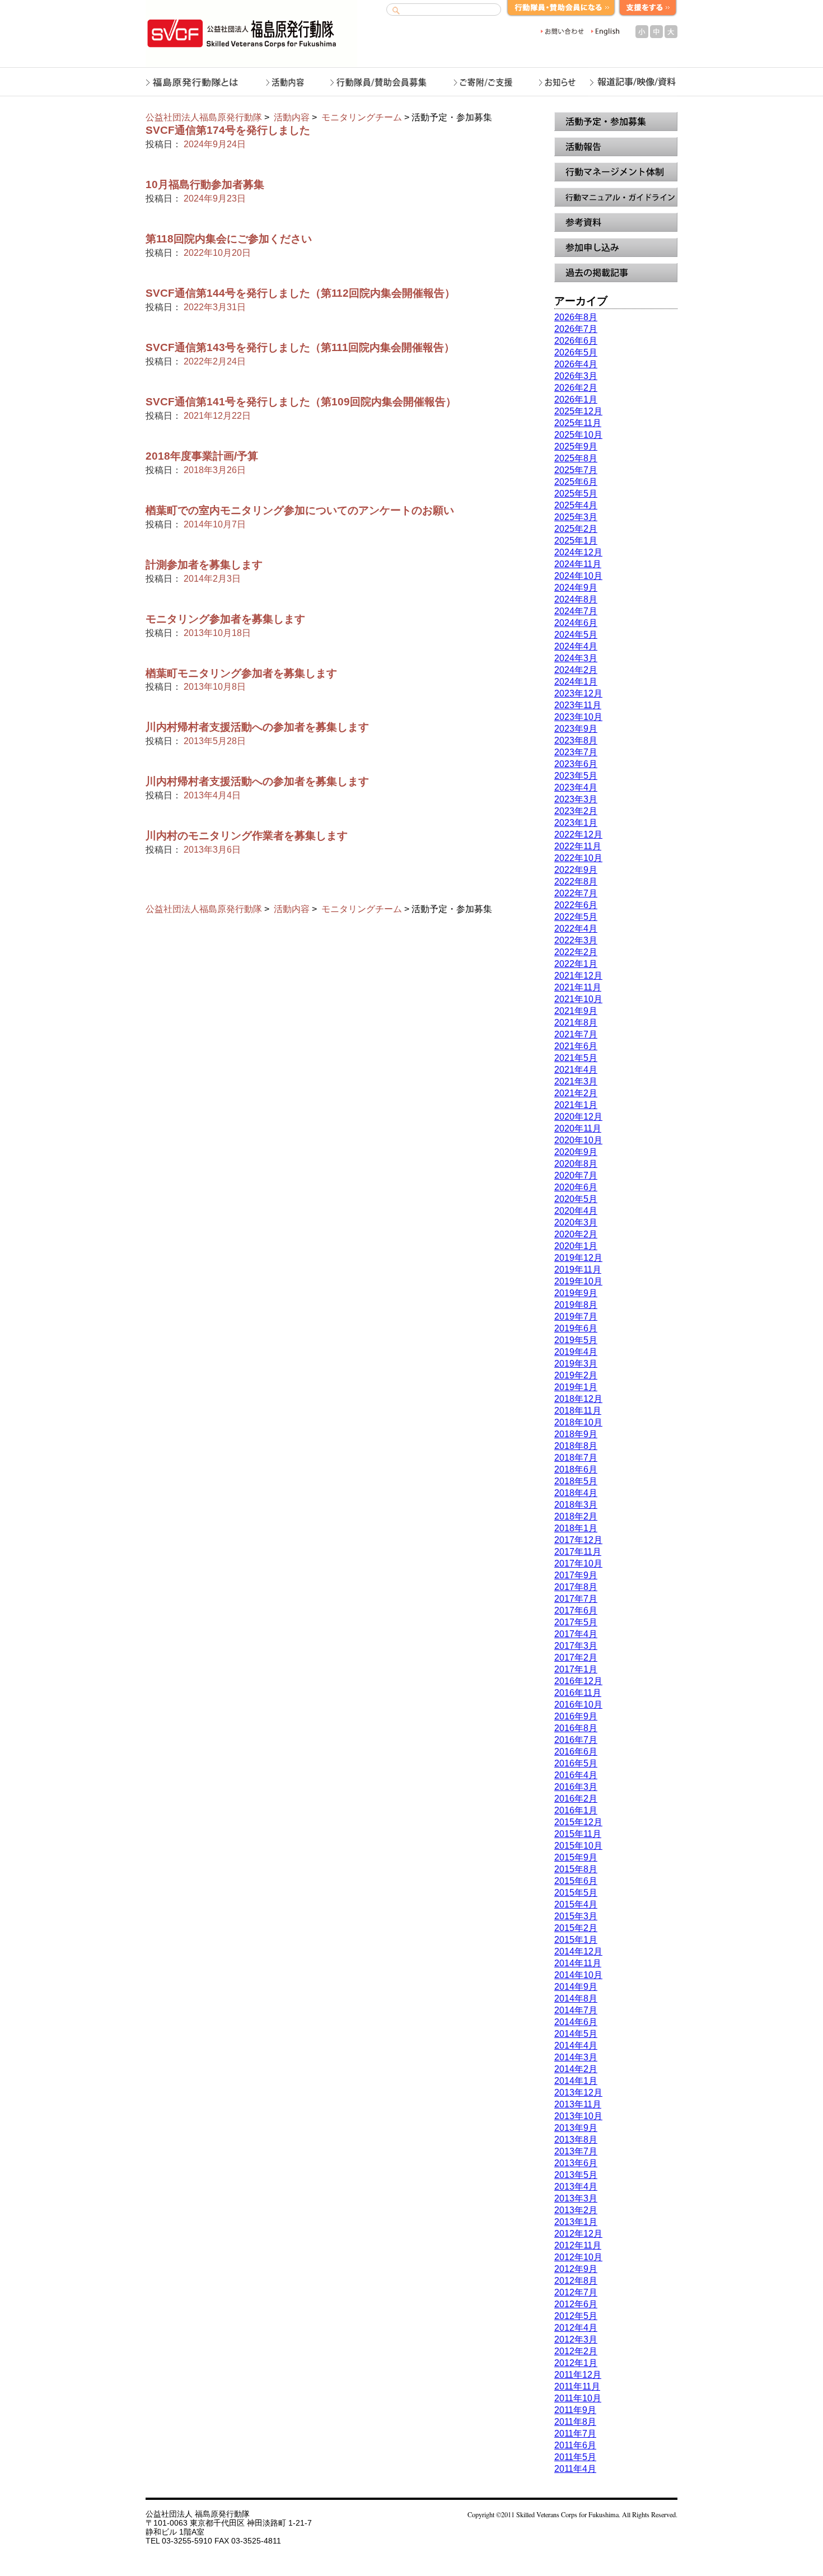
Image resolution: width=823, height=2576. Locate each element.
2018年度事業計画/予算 (202, 456)
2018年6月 (576, 1469)
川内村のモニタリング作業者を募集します (247, 836)
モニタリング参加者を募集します (225, 619)
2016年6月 (576, 1752)
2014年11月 (578, 1963)
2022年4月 (576, 929)
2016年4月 (576, 1775)
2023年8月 (576, 740)
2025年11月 (578, 423)
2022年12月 (578, 834)
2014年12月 (578, 1951)
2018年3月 (576, 1505)
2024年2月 (576, 670)
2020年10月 (578, 1140)
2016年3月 (576, 1787)
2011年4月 (575, 2469)
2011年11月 (577, 2386)
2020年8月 (576, 1164)
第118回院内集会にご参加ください (229, 239)
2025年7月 (576, 470)
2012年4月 (576, 2328)
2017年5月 (576, 1622)
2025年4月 (576, 505)
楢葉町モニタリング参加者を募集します (241, 673)
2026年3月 (576, 376)
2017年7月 (576, 1599)
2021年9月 (576, 1011)
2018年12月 (578, 1399)
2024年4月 (576, 646)
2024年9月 (576, 588)
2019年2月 (576, 1375)
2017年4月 (576, 1634)
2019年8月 (576, 1305)
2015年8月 (576, 1869)
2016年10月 (578, 1705)
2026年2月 (576, 388)
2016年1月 (576, 1810)
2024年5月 (576, 635)
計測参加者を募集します (204, 565)
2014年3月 (576, 2057)
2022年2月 (576, 952)
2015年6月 (576, 1881)
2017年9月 (576, 1575)
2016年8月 (576, 1728)
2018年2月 (576, 1516)
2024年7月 (576, 611)
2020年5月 (576, 1199)
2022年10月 (578, 858)
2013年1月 (576, 2222)
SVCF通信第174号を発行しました (228, 130)
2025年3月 (576, 517)
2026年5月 (576, 352)
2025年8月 (576, 458)
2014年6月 (576, 2022)
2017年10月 (578, 1563)
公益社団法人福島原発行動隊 (204, 117)
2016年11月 (578, 1693)
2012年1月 (576, 2363)
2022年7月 (576, 893)
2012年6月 (576, 2304)
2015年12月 (578, 1822)
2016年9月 (576, 1716)
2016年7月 (576, 1740)
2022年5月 (576, 917)
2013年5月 (576, 2175)
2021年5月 (576, 1058)
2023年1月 (576, 823)
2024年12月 (578, 552)
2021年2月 (576, 1093)
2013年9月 (576, 2128)
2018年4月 (576, 1493)
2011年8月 (575, 2422)
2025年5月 (576, 494)
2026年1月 (576, 399)
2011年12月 (578, 2375)
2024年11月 (578, 564)
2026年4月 (576, 364)
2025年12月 (578, 411)
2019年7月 (576, 1317)
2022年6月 (576, 905)
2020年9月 (576, 1152)
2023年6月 (576, 764)
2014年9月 (576, 1987)
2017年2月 (576, 1658)
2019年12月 (578, 1258)
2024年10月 (578, 576)
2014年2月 (576, 2069)
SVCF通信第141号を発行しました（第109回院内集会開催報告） (301, 402)
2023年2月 (576, 811)
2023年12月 (578, 693)
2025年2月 (576, 529)
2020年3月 (576, 1222)
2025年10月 (578, 435)
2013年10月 (578, 2116)
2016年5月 (576, 1763)
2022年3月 (576, 940)
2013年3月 (576, 2198)
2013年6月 (576, 2163)
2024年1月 (576, 682)
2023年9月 (576, 729)
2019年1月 (576, 1387)
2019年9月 (576, 1293)
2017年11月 (578, 1552)
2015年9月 (576, 1857)
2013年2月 (576, 2210)
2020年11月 (578, 1128)
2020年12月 (578, 1117)
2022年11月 (578, 846)
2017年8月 (576, 1587)
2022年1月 (576, 964)
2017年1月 (576, 1669)
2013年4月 (576, 2187)
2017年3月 (576, 1646)
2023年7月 (576, 752)
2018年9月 (576, 1434)
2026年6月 (576, 341)
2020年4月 (576, 1211)
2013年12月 (578, 2093)
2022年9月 (576, 870)
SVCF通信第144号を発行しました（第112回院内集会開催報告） (300, 293)
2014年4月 (576, 2046)
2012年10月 (578, 2257)
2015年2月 (576, 1928)
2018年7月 (576, 1458)
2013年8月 (576, 2140)
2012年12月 (578, 2234)
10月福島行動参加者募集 (205, 184)
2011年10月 (578, 2398)
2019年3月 (576, 1364)
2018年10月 (578, 1422)
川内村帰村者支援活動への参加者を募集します (257, 727)
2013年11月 (578, 2104)
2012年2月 (576, 2351)
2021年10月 (578, 999)
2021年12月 (578, 976)
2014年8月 (576, 1998)
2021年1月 (576, 1105)
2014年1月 (576, 2081)
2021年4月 (576, 1070)
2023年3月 (576, 799)
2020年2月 (576, 1234)
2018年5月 (576, 1481)
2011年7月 (575, 2434)
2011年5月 (575, 2457)
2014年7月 (576, 2010)
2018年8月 (576, 1446)
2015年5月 (576, 1893)
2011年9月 (575, 2410)
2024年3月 (576, 658)
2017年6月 (576, 1610)
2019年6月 (576, 1328)
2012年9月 (576, 2269)
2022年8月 (576, 882)
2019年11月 (578, 1270)
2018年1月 (576, 1528)
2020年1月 (576, 1246)
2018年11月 (578, 1411)
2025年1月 (576, 541)
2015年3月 (576, 1916)
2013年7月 (576, 2151)
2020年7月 (576, 1175)
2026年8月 (576, 317)
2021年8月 (576, 1023)
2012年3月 (576, 2339)
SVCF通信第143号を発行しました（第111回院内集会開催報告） (300, 347)
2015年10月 (578, 1846)
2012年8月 (576, 2281)
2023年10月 (578, 717)
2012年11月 (578, 2245)
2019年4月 (576, 1352)
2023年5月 (576, 776)
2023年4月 (576, 787)
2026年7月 (576, 329)
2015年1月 (576, 1940)
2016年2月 (576, 1799)
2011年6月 (575, 2445)
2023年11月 (578, 705)
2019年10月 (578, 1281)
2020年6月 (576, 1187)
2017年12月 (578, 1540)
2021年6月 (576, 1046)
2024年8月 (576, 599)
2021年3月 (576, 1081)
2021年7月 (576, 1034)
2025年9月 (576, 447)
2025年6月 (576, 482)
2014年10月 (578, 1975)
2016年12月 (578, 1681)
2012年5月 (576, 2316)
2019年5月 (576, 1340)
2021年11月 (578, 987)
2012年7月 (576, 2292)
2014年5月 (576, 2034)
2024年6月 (576, 623)
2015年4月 (576, 1904)
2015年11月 (578, 1834)
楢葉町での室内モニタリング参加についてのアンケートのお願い (300, 510)
